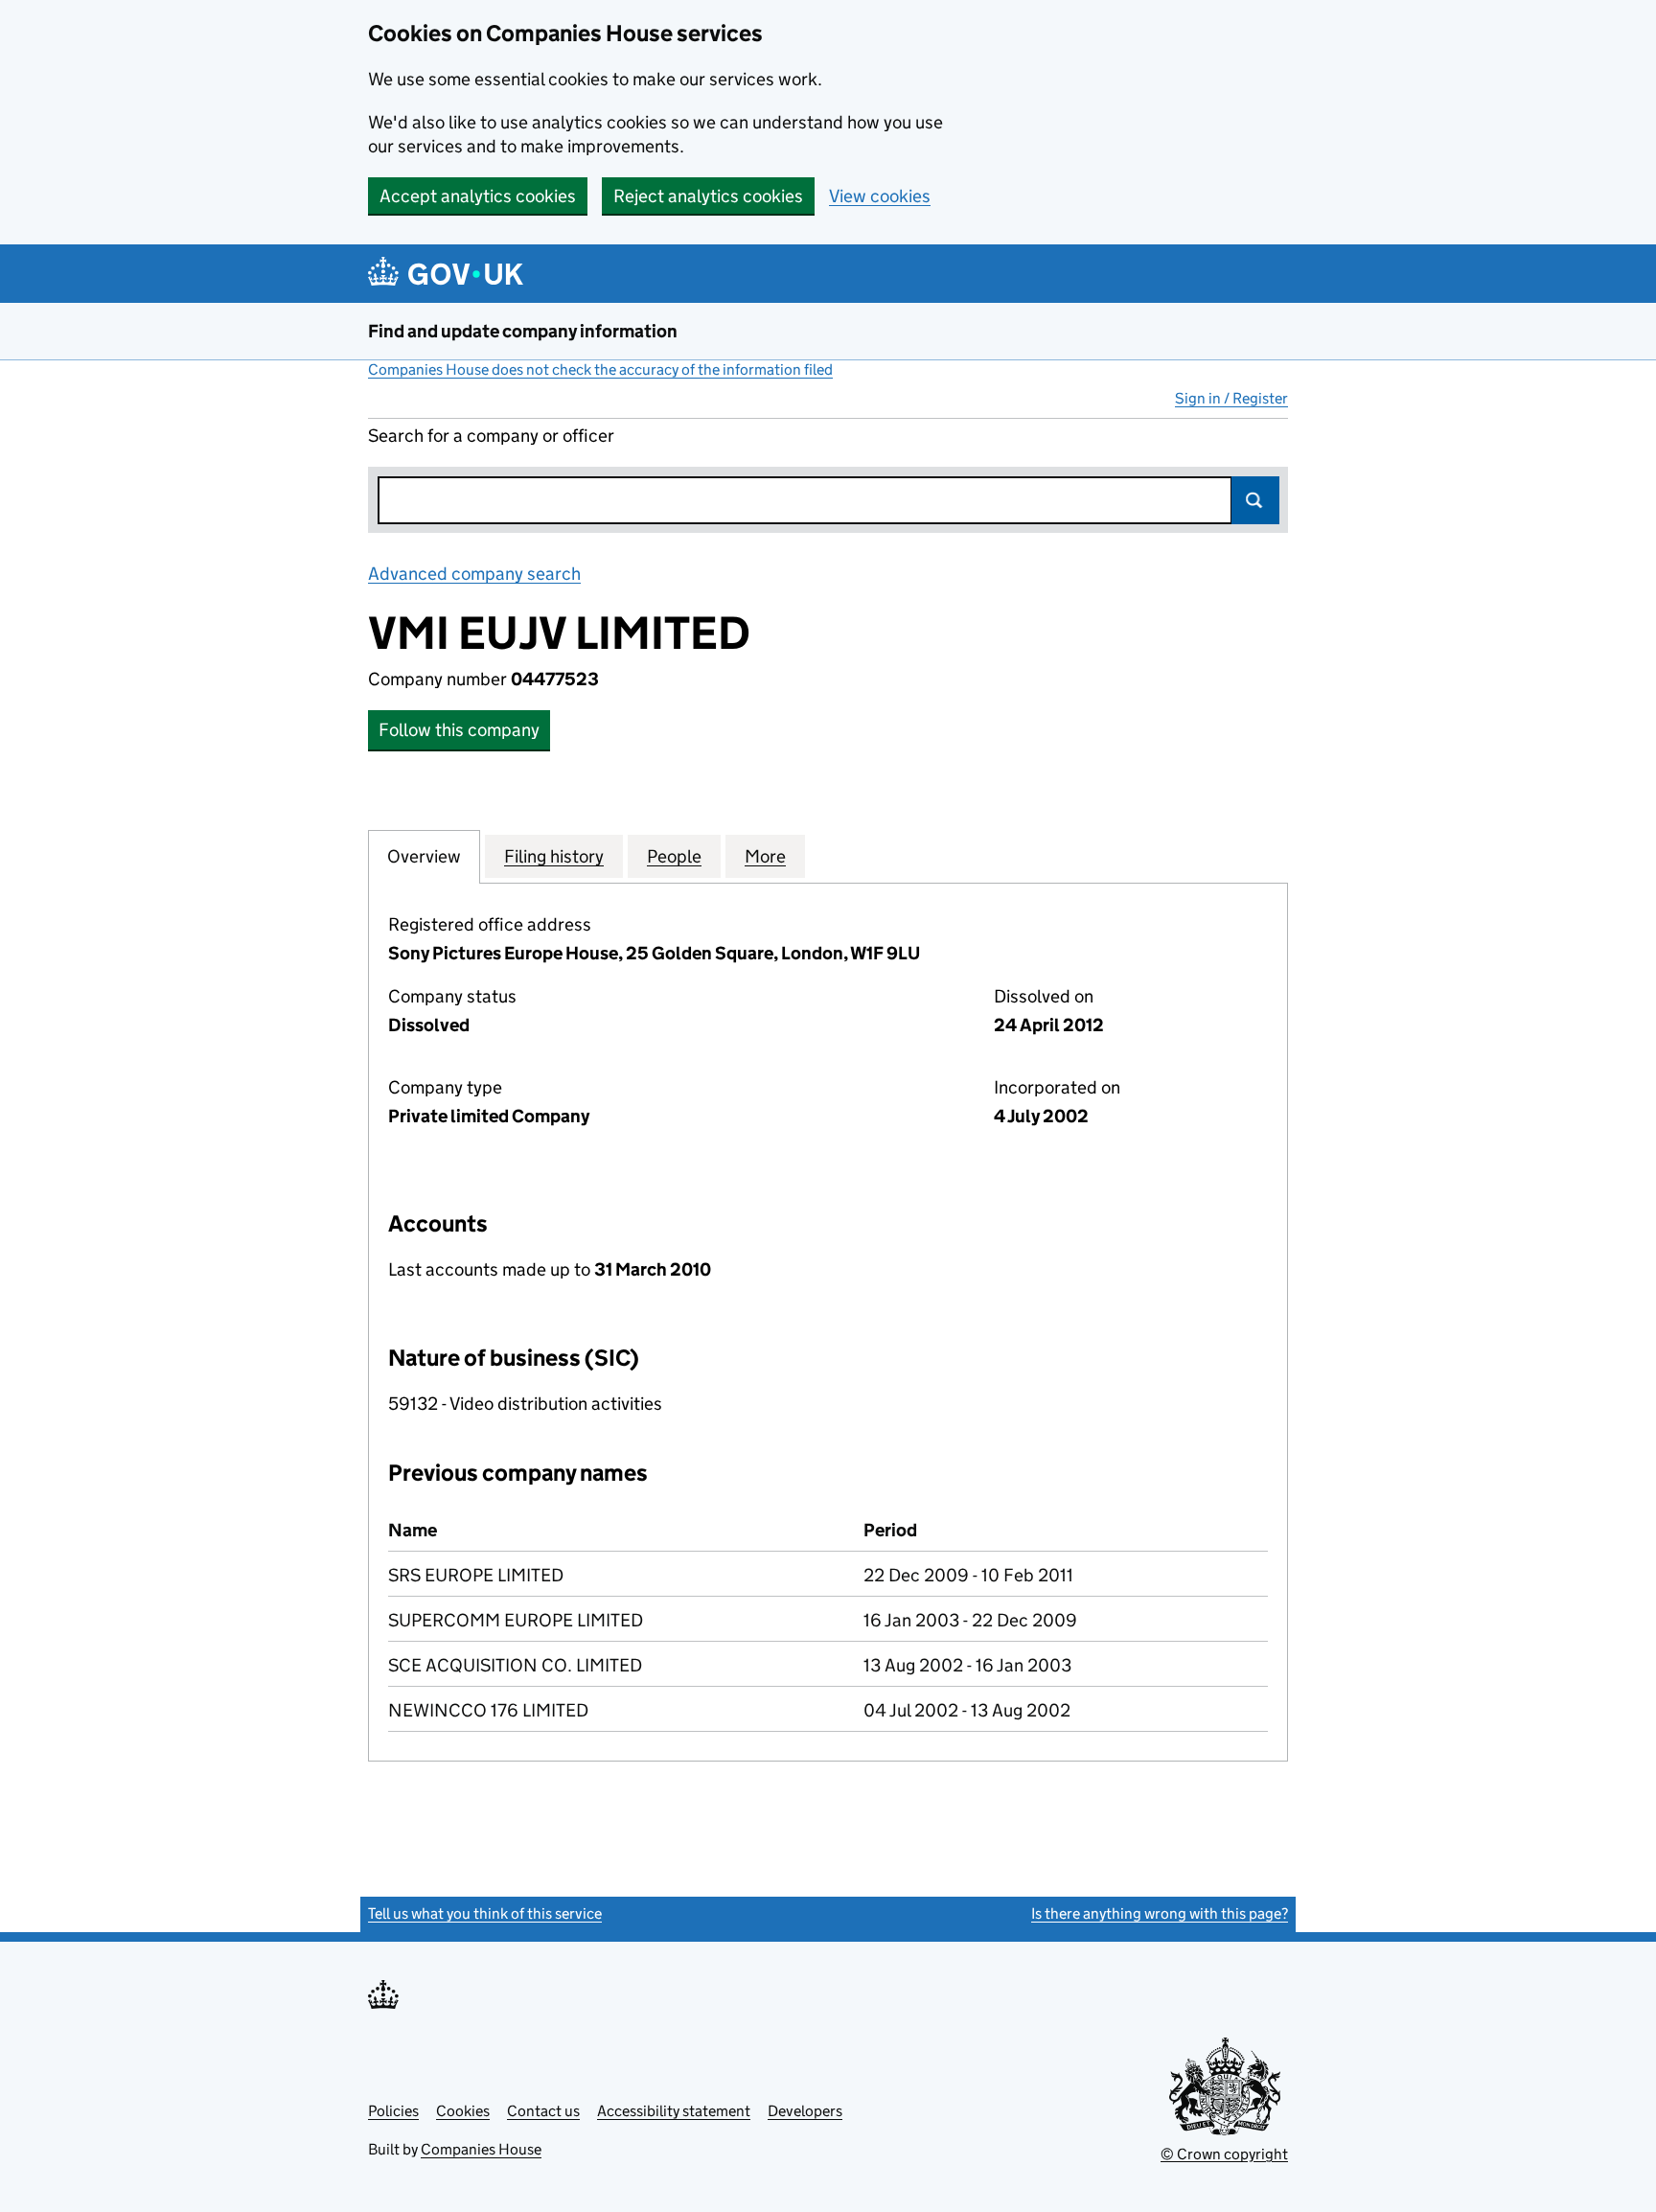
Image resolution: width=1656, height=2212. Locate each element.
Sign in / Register (1231, 398)
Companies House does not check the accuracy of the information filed (600, 369)
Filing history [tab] (554, 856)
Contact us (543, 2111)
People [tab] (674, 856)
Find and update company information (523, 331)
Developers (805, 2111)
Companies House (481, 2149)
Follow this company (459, 730)
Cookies (463, 2111)
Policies (393, 2111)
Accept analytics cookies (478, 196)
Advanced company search (474, 574)
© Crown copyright (1224, 2154)
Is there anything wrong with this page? (1160, 1913)
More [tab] (765, 856)
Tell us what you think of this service (485, 1913)
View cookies (880, 196)
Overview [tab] (424, 856)
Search (1255, 500)
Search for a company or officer (491, 436)
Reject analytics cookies (708, 196)
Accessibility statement (674, 2111)
